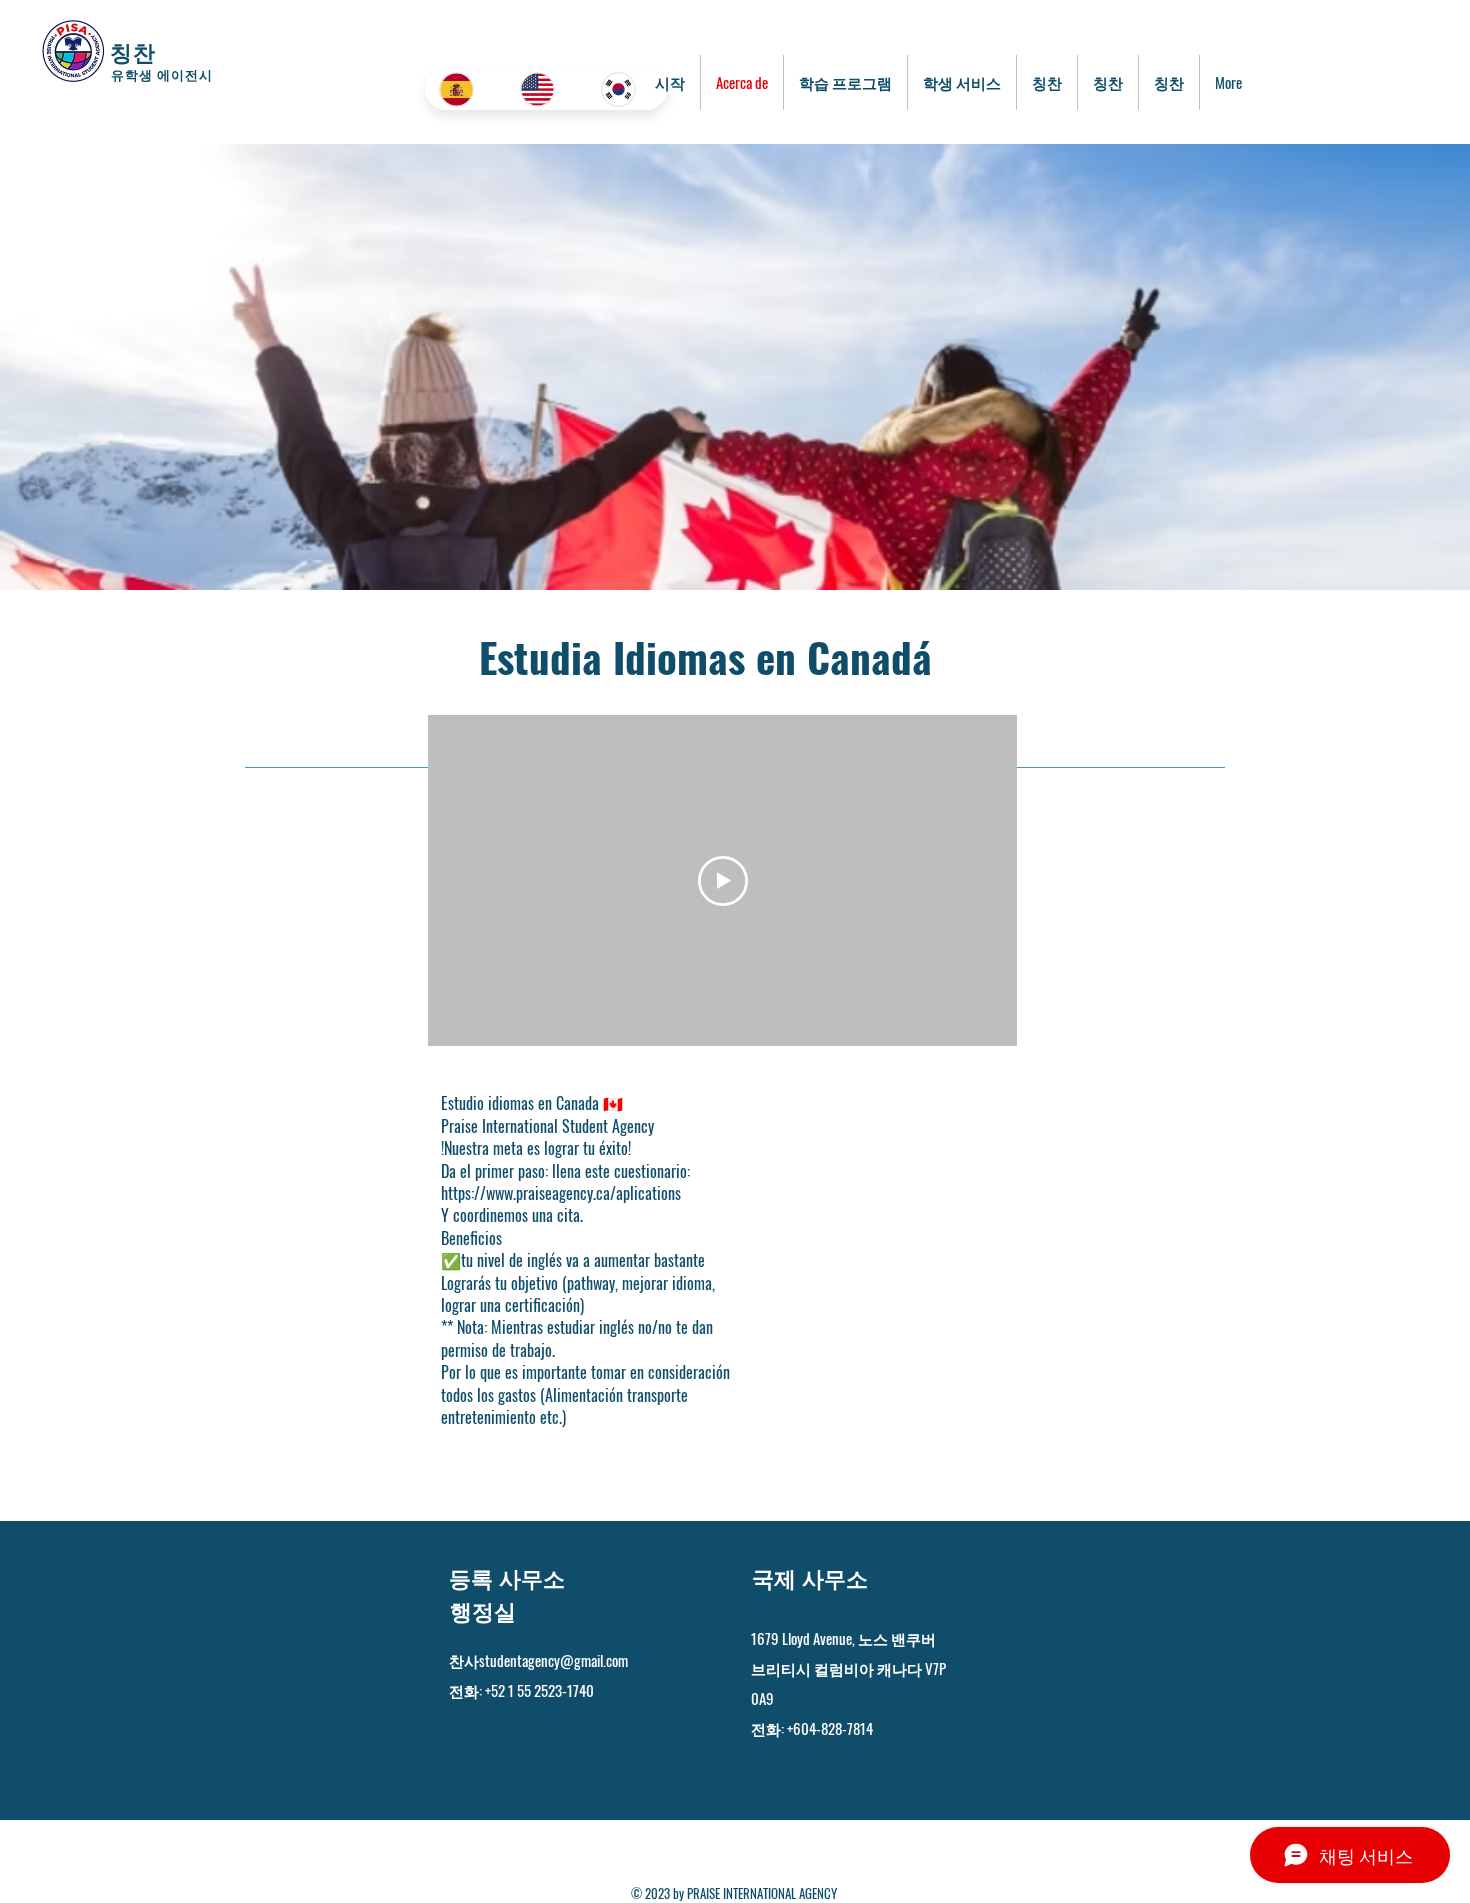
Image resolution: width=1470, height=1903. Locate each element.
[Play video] (723, 881)
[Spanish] (465, 89)
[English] (545, 89)
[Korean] (626, 89)
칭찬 (133, 51)
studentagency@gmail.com (553, 1660)
